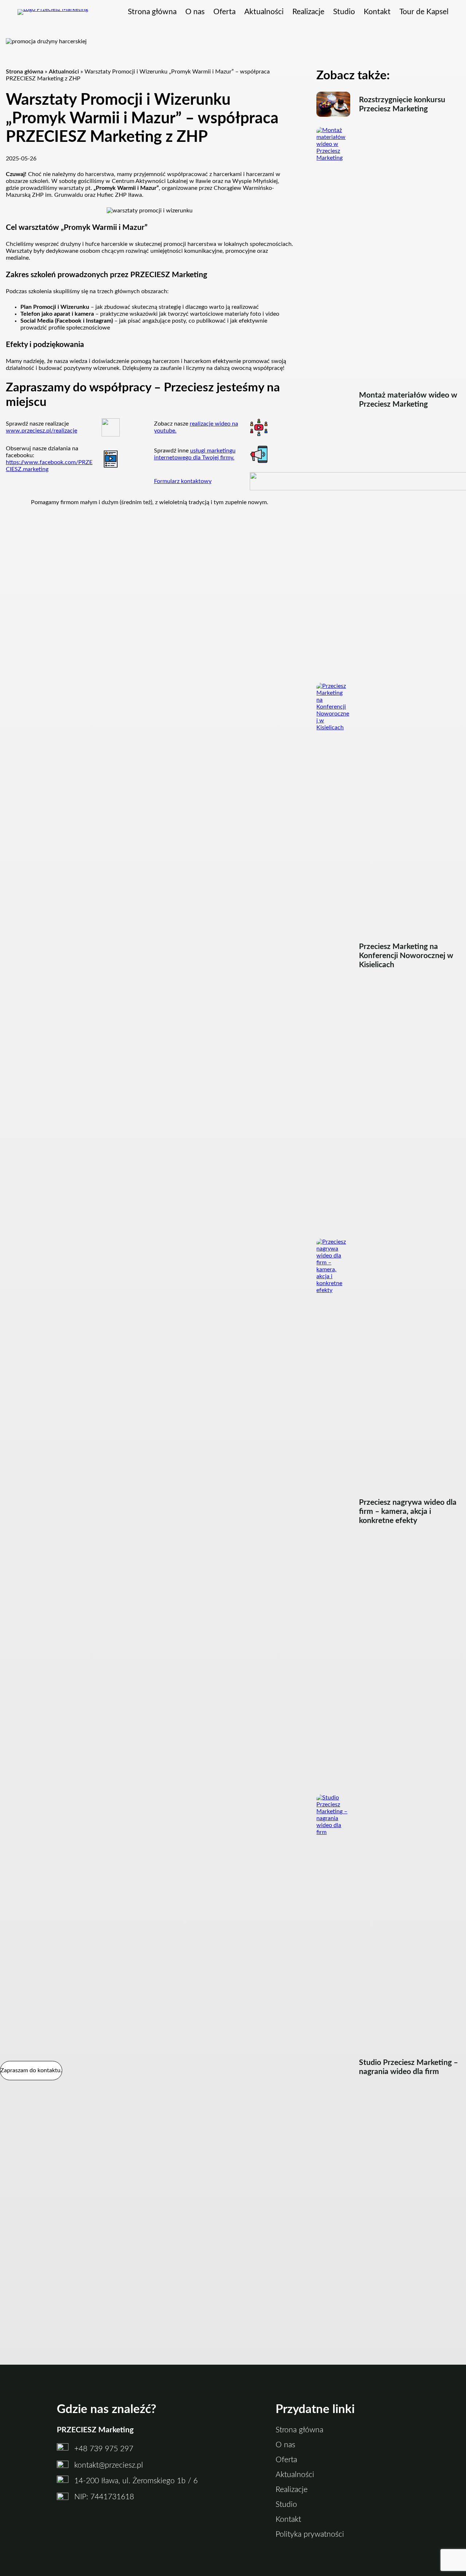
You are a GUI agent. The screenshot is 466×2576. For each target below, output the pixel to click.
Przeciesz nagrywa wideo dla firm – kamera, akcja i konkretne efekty (408, 1512)
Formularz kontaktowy (183, 481)
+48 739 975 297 (104, 2449)
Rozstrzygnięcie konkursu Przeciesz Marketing (402, 104)
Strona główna (25, 72)
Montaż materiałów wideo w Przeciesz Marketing (408, 400)
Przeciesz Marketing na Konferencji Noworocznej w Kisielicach (406, 956)
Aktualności (64, 72)
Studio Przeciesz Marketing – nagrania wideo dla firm (408, 2067)
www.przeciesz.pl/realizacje (42, 431)
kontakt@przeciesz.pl (109, 2465)
